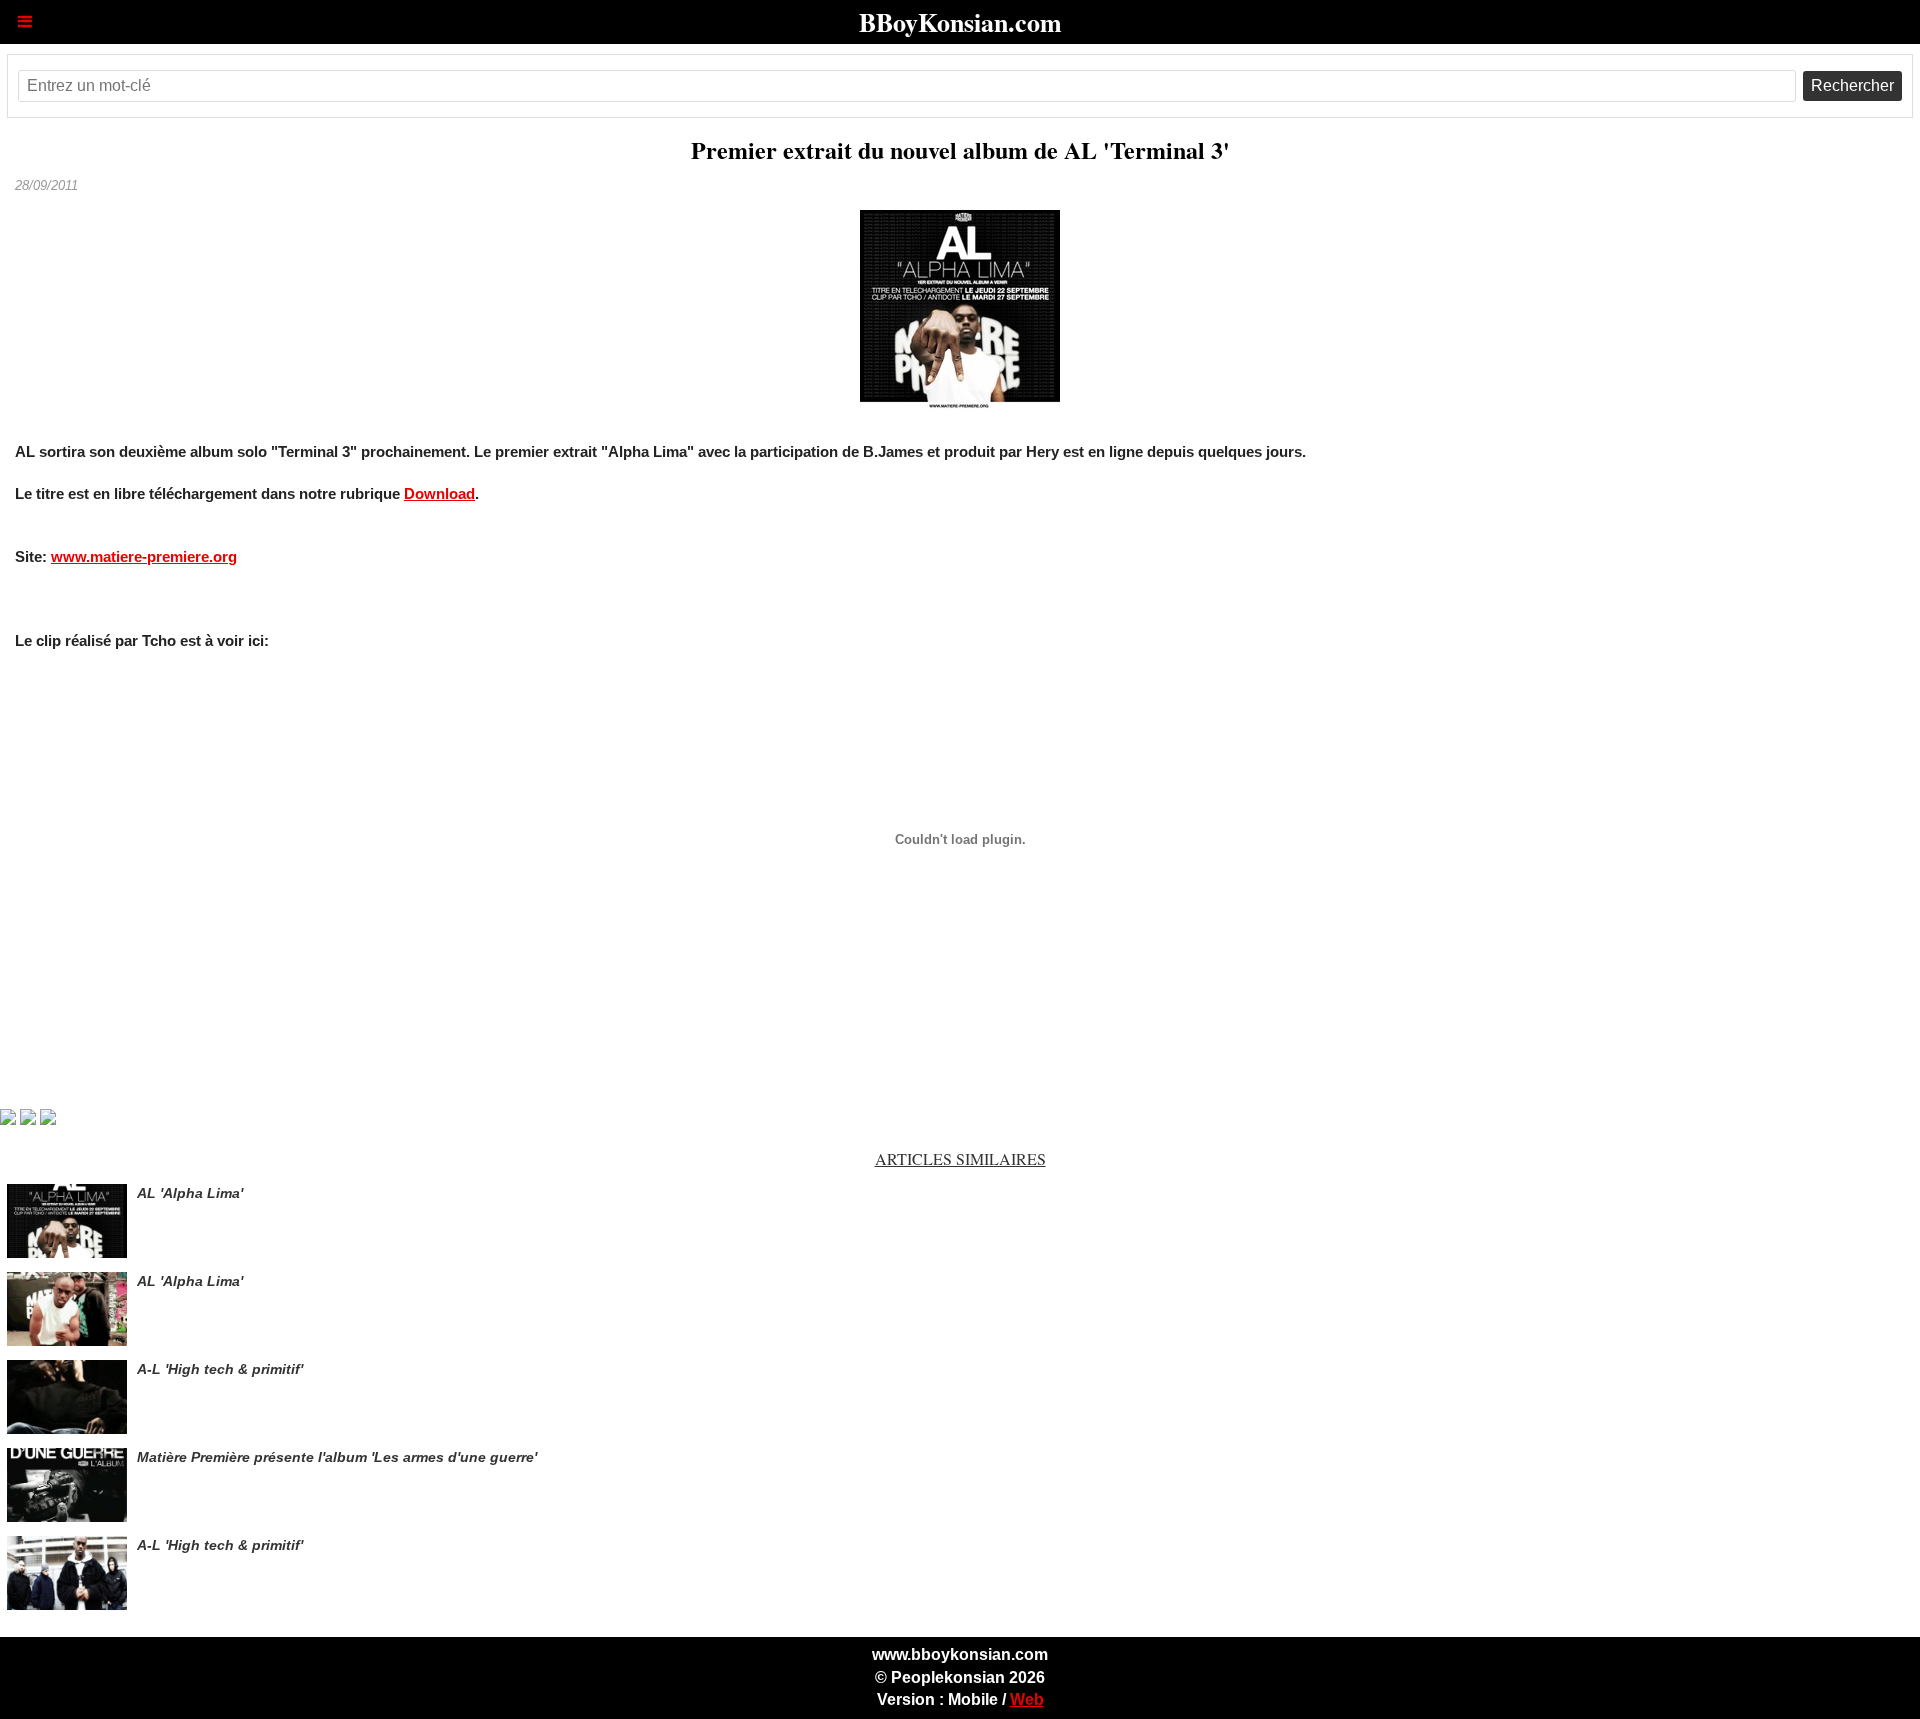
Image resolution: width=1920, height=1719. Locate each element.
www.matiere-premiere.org (144, 556)
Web (1027, 1699)
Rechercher (1852, 85)
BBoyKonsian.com (960, 22)
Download (439, 493)
